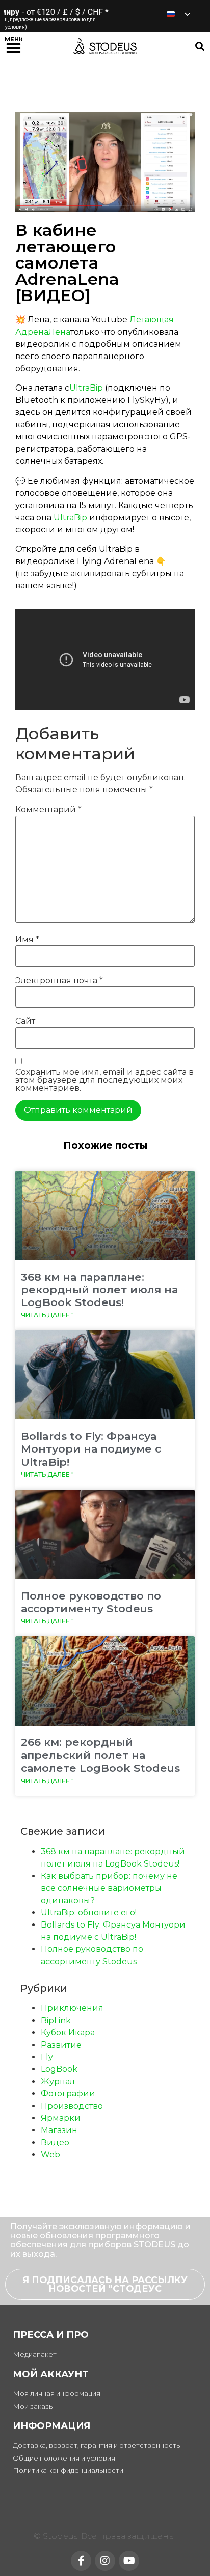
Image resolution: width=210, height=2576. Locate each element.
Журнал (58, 2081)
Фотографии (68, 2094)
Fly (47, 2057)
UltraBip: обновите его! (89, 1913)
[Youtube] (129, 2561)
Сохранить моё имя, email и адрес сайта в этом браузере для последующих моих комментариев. (104, 1080)
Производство (72, 2106)
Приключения (72, 2008)
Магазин (59, 2130)
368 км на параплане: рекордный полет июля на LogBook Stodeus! (99, 1290)
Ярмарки (61, 2118)
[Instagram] (105, 2561)
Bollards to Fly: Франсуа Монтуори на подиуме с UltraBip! (91, 1449)
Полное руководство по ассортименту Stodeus (91, 1602)
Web (50, 2155)
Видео (55, 2142)
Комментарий (48, 810)
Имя (27, 940)
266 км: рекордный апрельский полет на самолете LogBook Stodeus (100, 1755)
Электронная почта (59, 981)
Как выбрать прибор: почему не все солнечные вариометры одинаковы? (109, 1888)
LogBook (59, 2069)
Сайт (25, 1021)
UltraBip (86, 388)
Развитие (61, 2045)
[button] (14, 46)
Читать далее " (47, 1315)
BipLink (56, 2020)
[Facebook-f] (81, 2561)
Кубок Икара (68, 2033)
